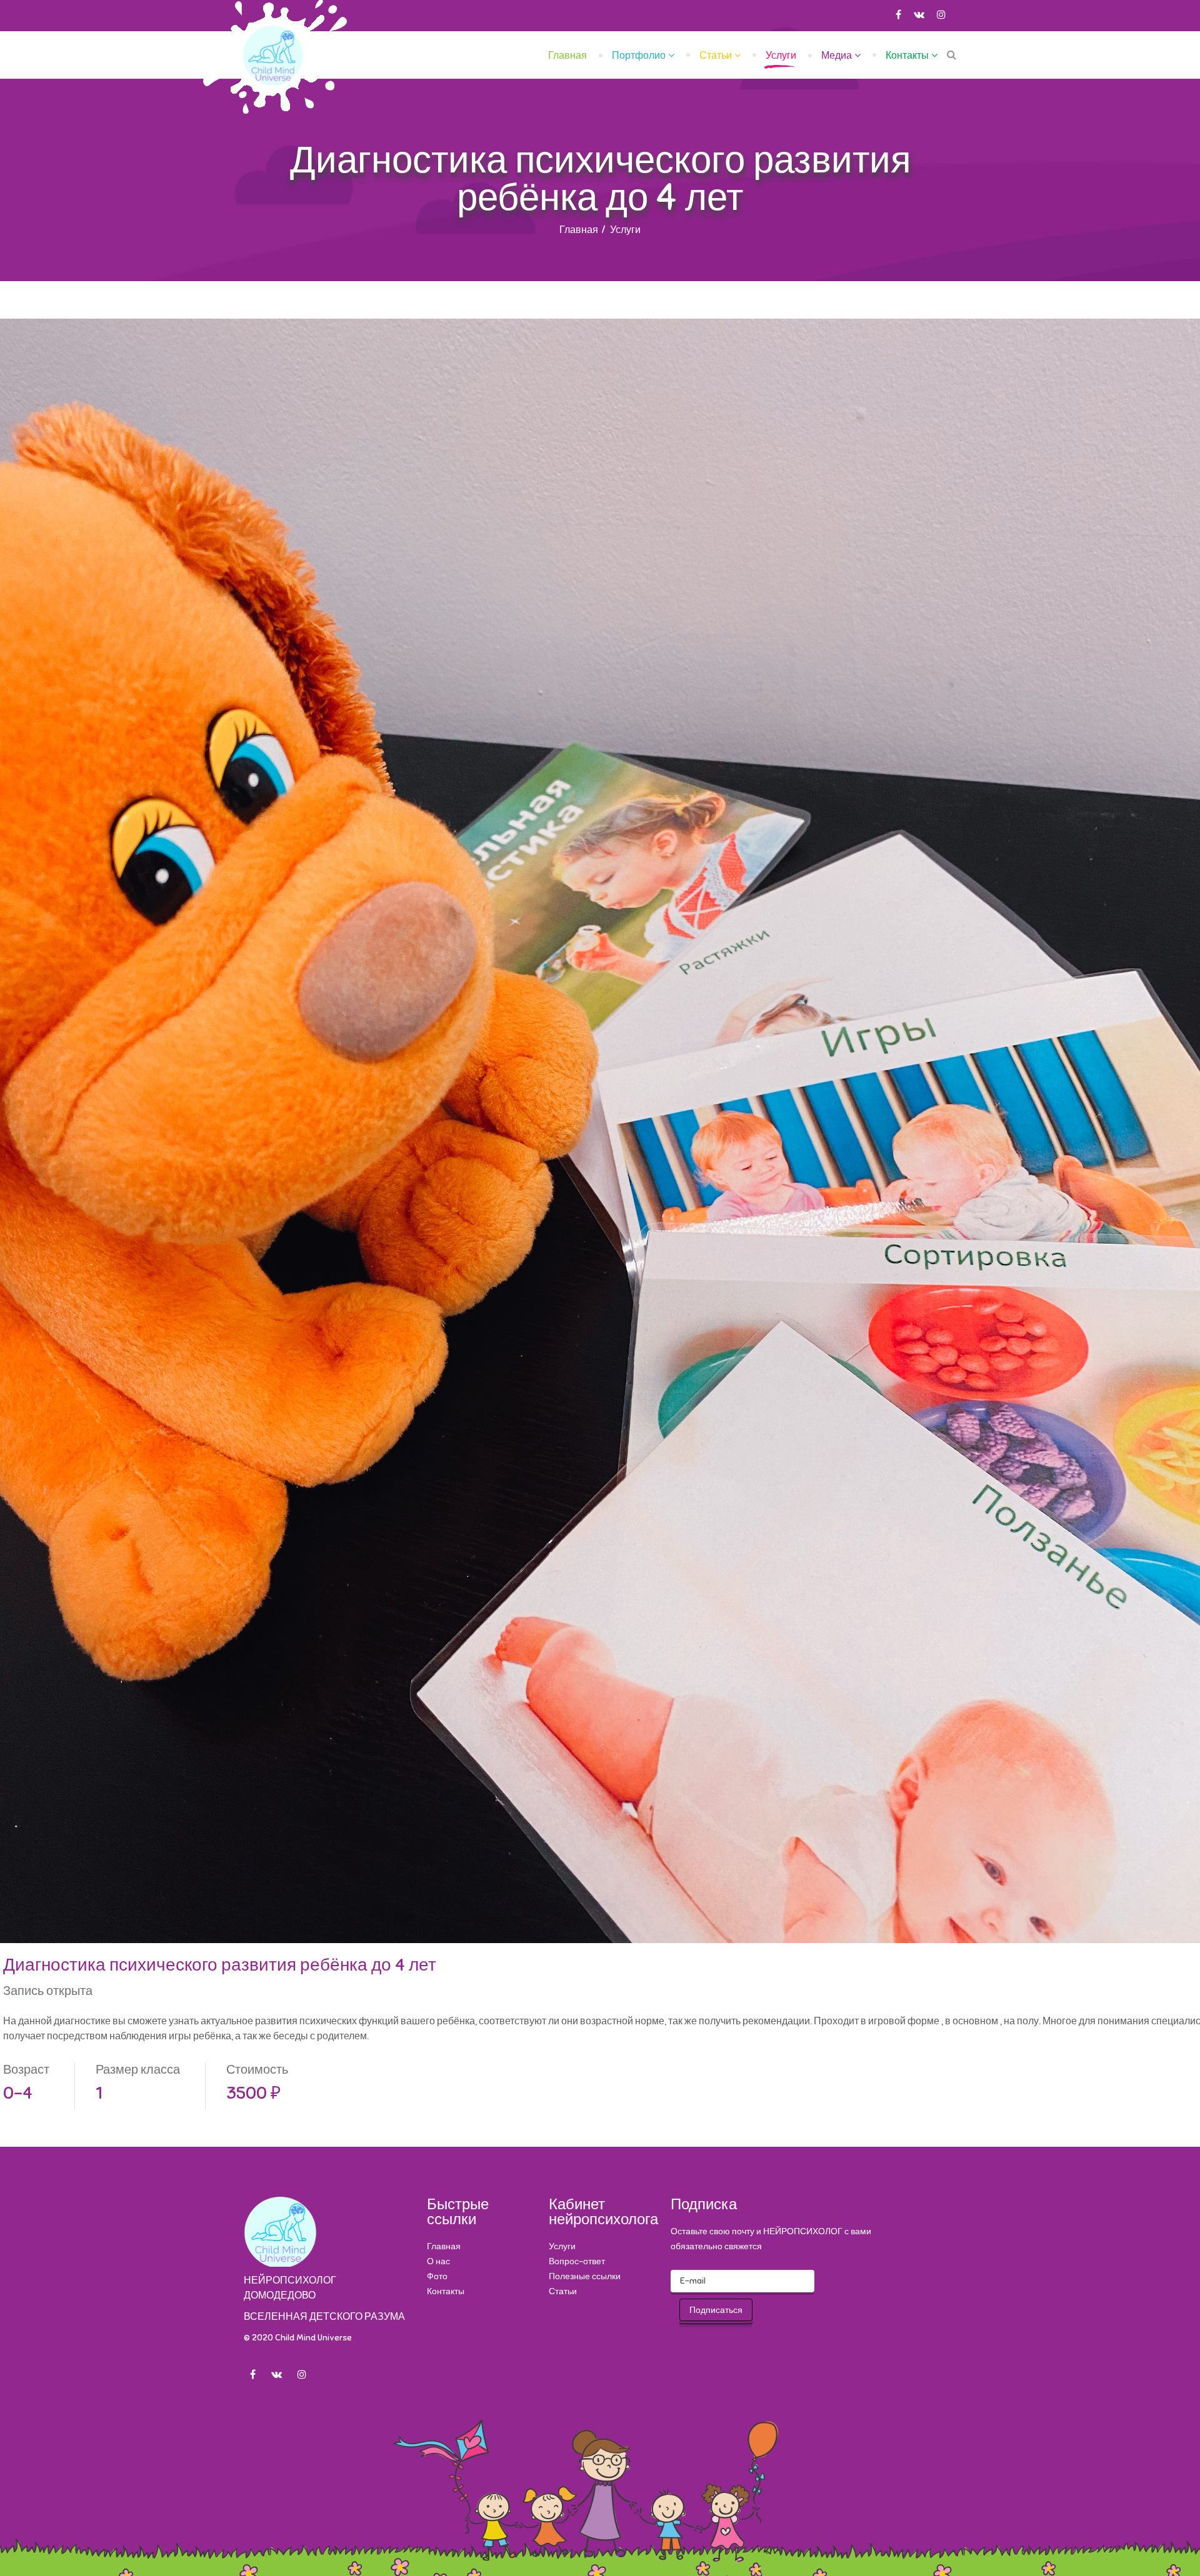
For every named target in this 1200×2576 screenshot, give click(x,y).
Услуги (781, 56)
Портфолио (639, 56)
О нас (438, 2261)
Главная (567, 56)
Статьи (716, 56)
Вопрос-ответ (577, 2261)
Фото (437, 2276)
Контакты (907, 56)
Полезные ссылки (585, 2276)
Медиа (837, 56)
